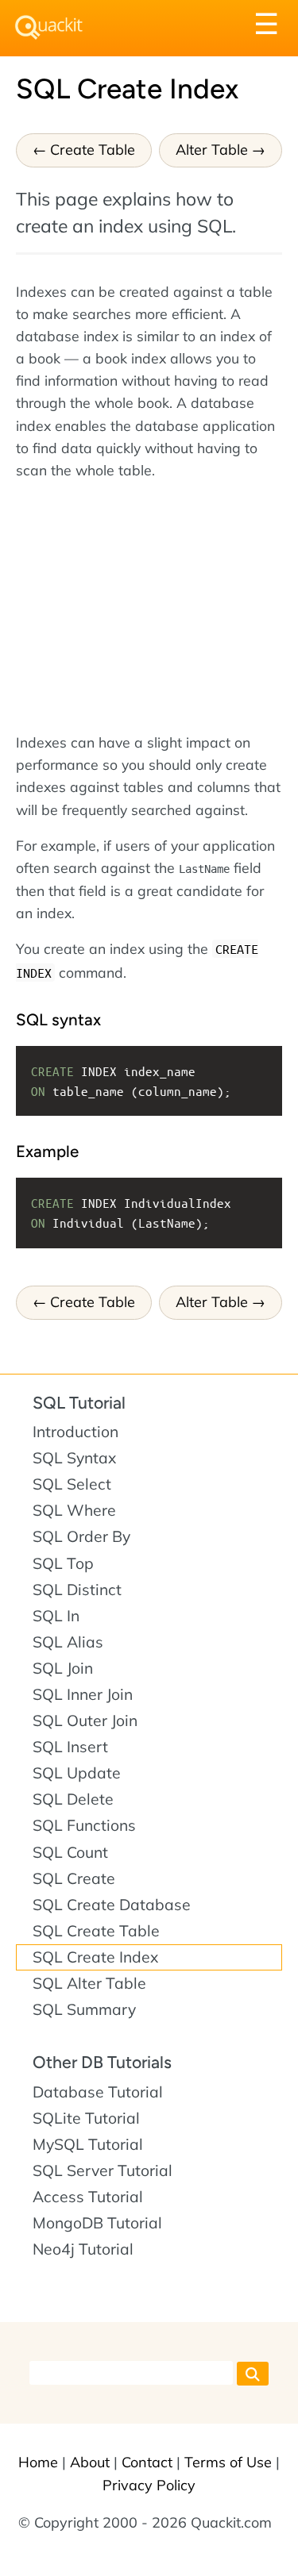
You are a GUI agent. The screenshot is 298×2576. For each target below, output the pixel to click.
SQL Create (74, 1878)
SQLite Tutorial (86, 2118)
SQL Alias (68, 1642)
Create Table (93, 150)
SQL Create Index (95, 1957)
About (90, 2462)
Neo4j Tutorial (83, 2249)
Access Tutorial (88, 2197)
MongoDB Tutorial (97, 2223)
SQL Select (72, 1484)
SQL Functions (84, 1825)
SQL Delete (73, 1799)
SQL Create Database (112, 1905)
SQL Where (74, 1510)
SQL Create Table (96, 1931)
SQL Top (63, 1563)
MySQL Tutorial (88, 2144)
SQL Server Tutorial (103, 2170)
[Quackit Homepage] (49, 27)
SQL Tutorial (79, 1403)
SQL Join (63, 1668)
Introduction (75, 1432)
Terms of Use (228, 2462)
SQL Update (77, 1773)
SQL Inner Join (83, 1694)
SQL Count (70, 1852)
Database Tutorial (98, 2092)
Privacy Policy (149, 2485)
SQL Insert (70, 1747)
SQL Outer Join (85, 1721)
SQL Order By (81, 1536)
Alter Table (212, 150)
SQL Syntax (74, 1458)
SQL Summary (84, 2009)
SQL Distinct (77, 1590)
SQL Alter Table (89, 1983)
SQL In (56, 1616)
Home (38, 2462)
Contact (147, 2462)
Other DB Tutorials (102, 2062)
